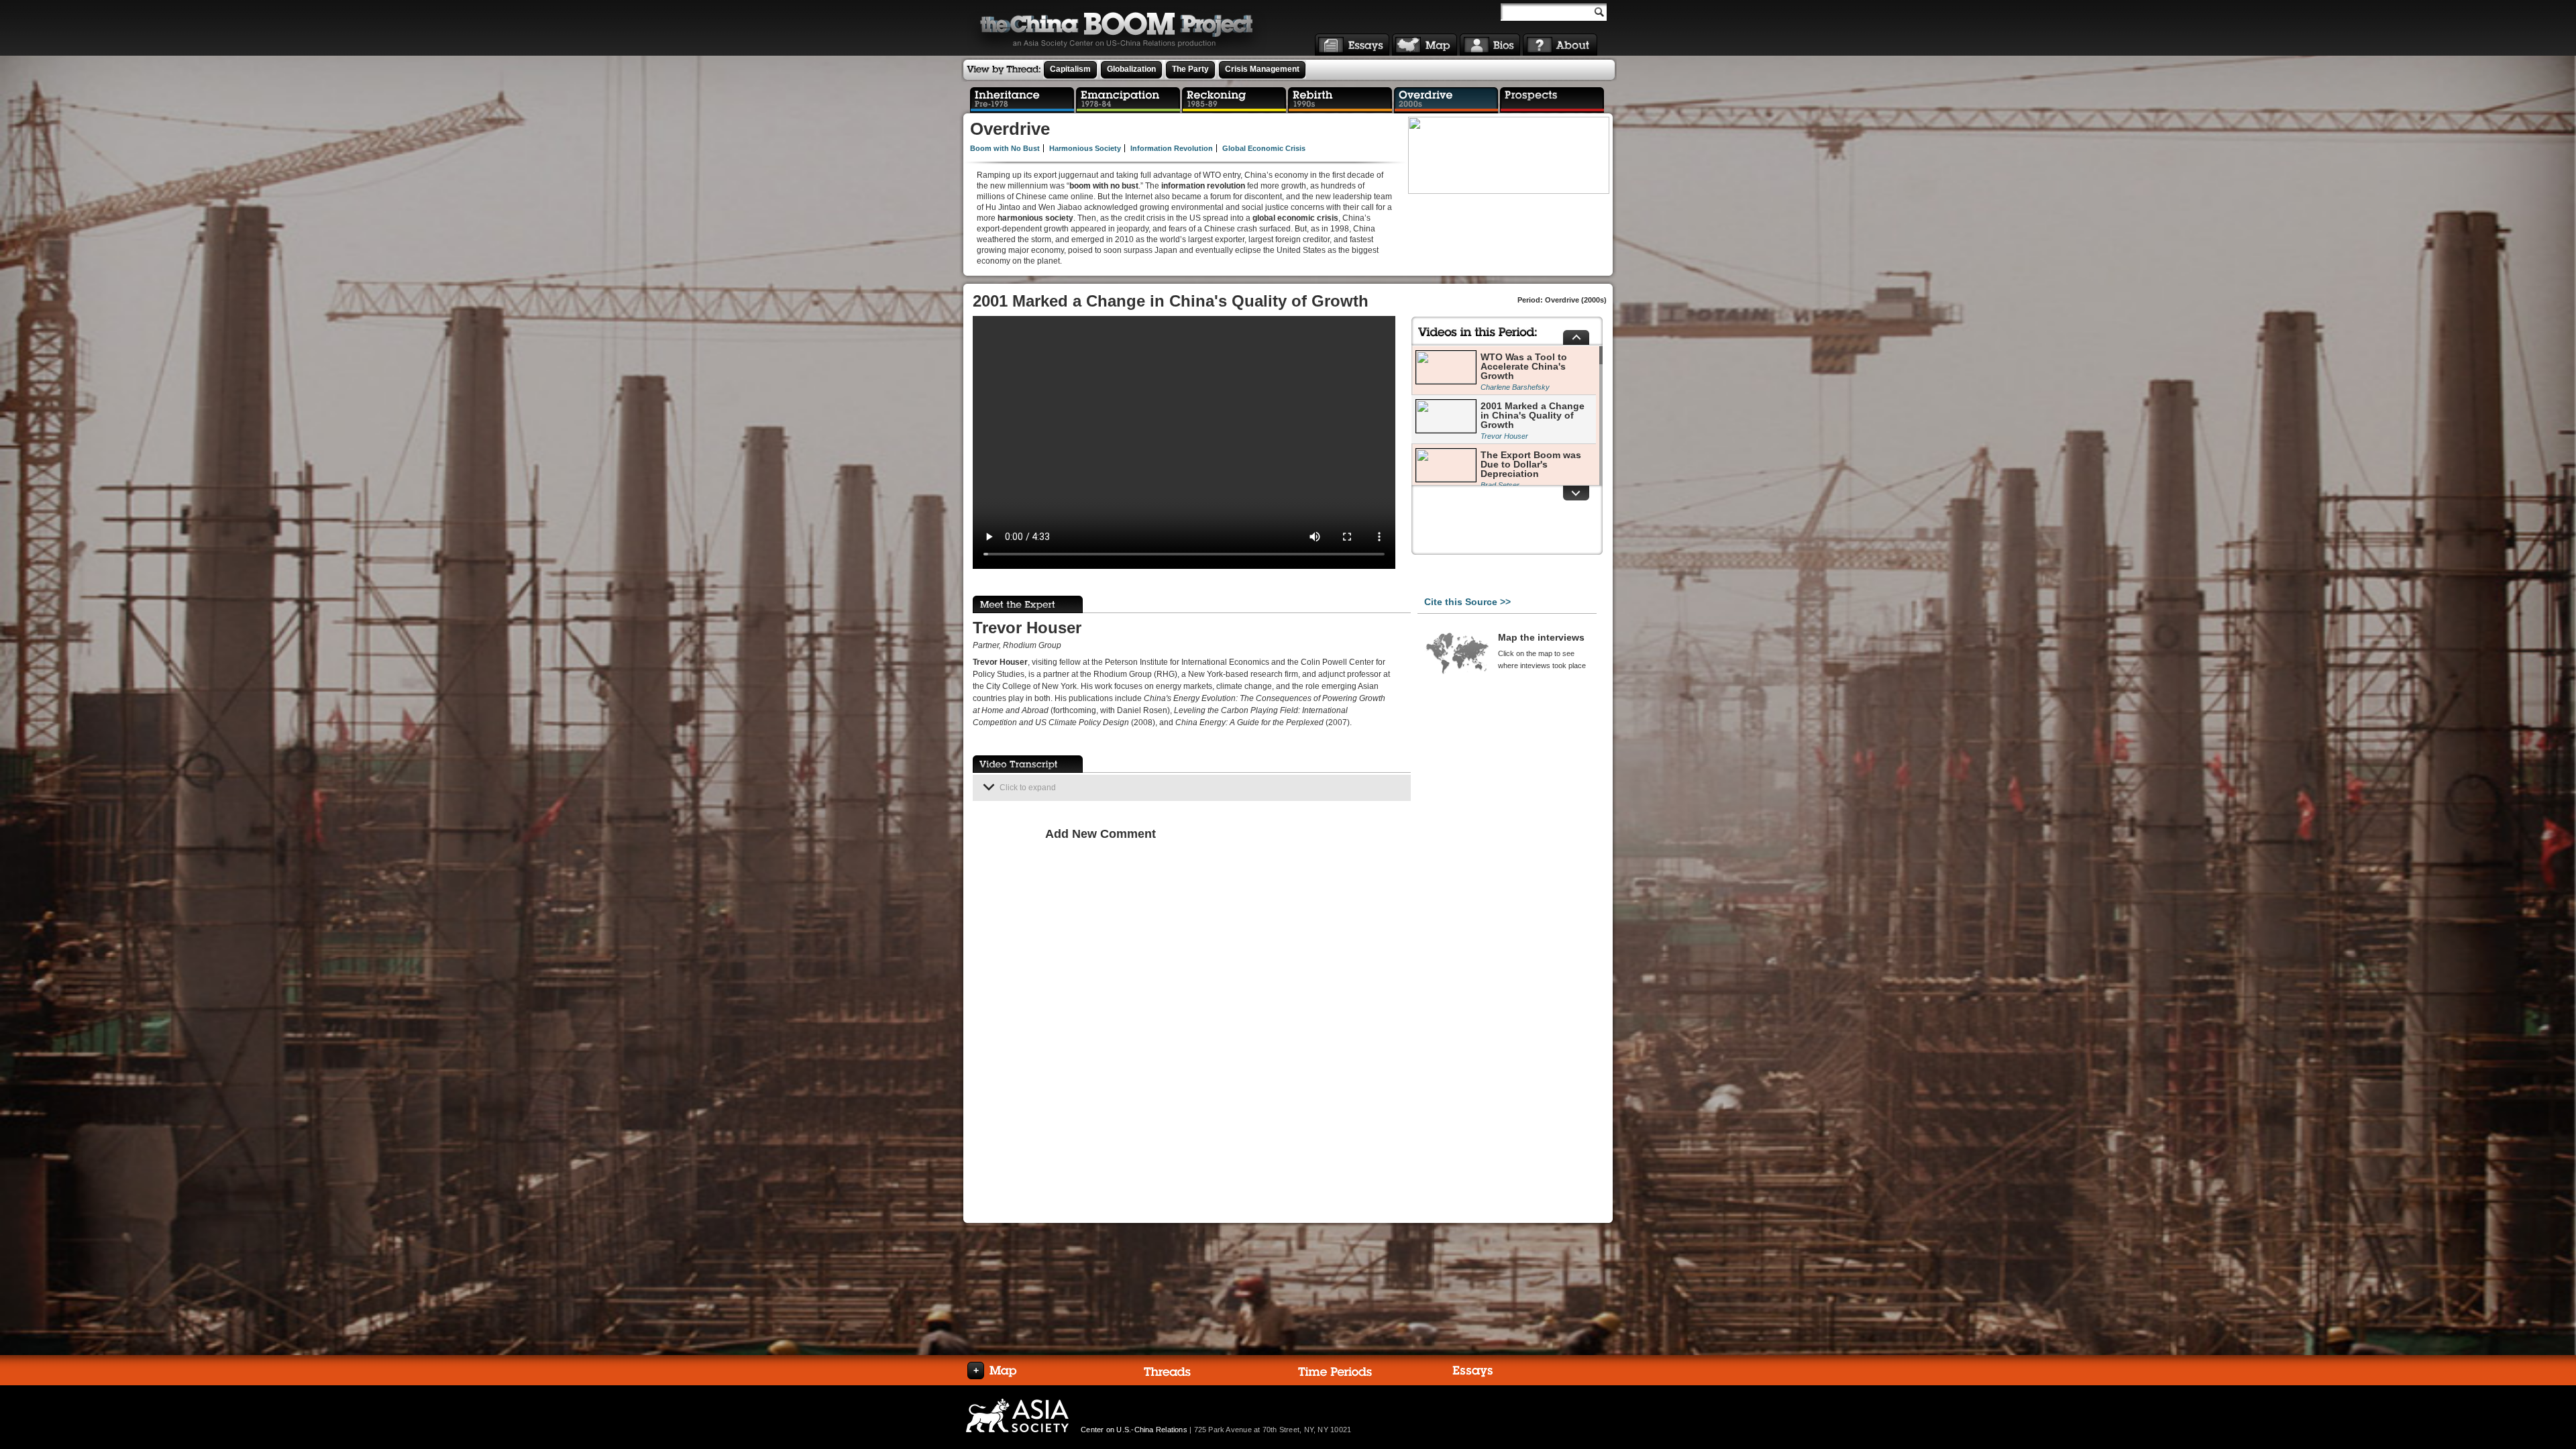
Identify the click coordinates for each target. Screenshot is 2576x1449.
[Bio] (1490, 45)
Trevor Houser (1504, 436)
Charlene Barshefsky (1515, 387)
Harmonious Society (1085, 148)
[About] (1560, 45)
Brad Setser (1500, 485)
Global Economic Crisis (1264, 148)
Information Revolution (1172, 148)
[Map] (1425, 45)
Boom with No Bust (1005, 148)
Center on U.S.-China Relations (1134, 1430)
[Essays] (1352, 45)
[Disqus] (1225, 1018)
